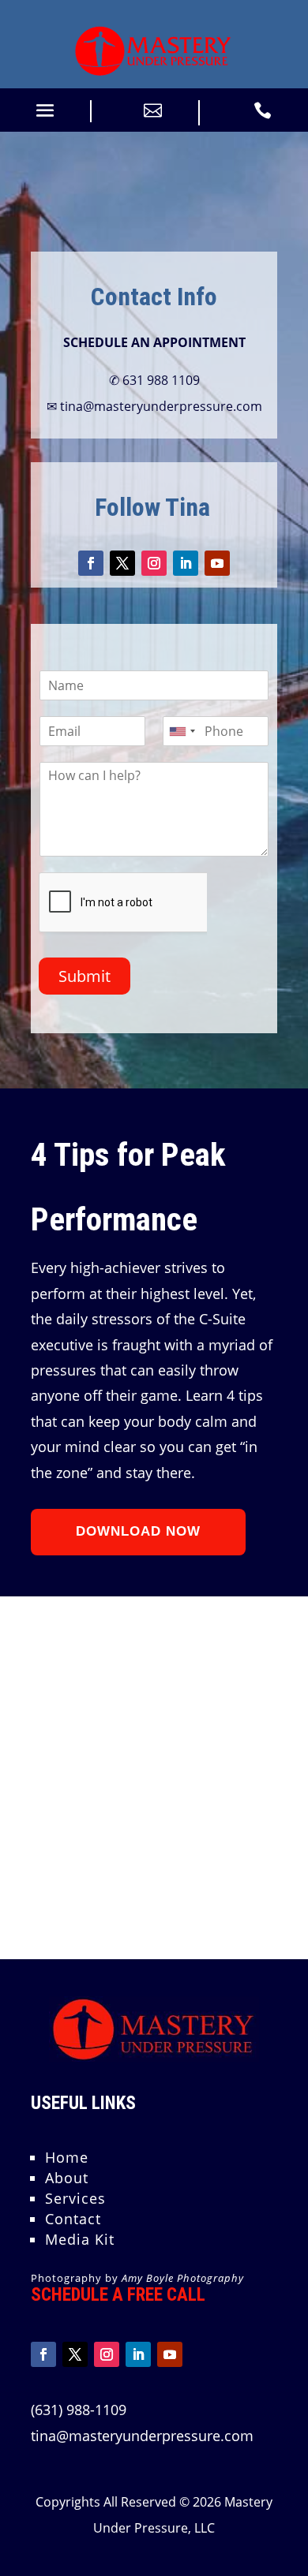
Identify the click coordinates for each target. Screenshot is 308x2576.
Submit (85, 976)
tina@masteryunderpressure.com (142, 2436)
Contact (73, 2219)
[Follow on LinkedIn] (186, 563)
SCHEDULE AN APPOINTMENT (154, 342)
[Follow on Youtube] (217, 563)
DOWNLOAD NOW (138, 1531)
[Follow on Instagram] (154, 563)
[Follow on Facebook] (91, 563)
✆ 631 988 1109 (154, 380)
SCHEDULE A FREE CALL (118, 2295)
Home (67, 2157)
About (67, 2178)
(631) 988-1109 (79, 2410)
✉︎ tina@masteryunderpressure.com (154, 406)
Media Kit (80, 2239)
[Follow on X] (122, 563)
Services (75, 2198)
